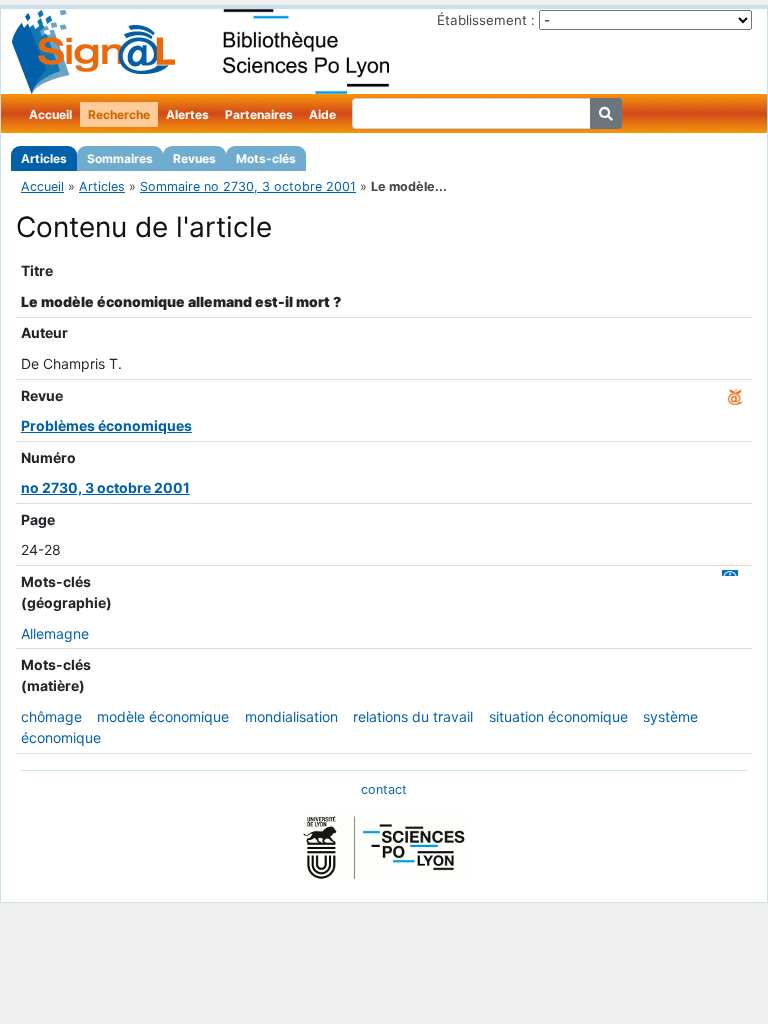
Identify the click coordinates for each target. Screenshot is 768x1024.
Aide (322, 114)
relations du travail (413, 716)
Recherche (119, 114)
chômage (51, 716)
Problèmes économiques (106, 425)
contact (384, 789)
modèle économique (163, 716)
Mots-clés (266, 158)
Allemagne (55, 633)
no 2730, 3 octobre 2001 (105, 487)
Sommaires (120, 158)
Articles (44, 158)
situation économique (558, 716)
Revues (194, 158)
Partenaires (259, 114)
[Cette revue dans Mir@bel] (735, 395)
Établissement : (486, 20)
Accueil (50, 114)
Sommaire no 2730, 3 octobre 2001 (248, 186)
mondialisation (291, 716)
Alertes (187, 114)
